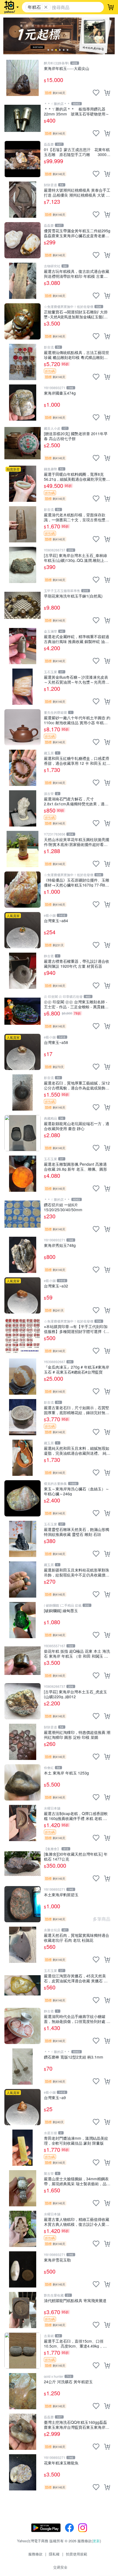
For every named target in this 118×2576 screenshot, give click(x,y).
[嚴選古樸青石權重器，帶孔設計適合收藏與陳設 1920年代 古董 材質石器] (23, 971)
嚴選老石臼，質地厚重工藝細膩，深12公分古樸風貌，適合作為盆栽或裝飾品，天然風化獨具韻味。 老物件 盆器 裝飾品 (77, 1085)
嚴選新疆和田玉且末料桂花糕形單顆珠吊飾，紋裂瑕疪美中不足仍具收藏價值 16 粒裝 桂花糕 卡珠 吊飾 (77, 1572)
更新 (96, 2541)
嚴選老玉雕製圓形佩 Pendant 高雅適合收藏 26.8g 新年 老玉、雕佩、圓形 (75, 1166)
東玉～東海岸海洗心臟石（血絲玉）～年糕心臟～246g (77, 1491)
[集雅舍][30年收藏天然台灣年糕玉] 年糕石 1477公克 (76, 1856)
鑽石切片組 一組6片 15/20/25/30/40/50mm (63, 1207)
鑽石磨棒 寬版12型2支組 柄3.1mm (74, 2057)
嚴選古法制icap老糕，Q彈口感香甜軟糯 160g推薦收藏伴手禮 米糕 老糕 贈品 (76, 1816)
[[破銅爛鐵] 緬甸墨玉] (23, 1620)
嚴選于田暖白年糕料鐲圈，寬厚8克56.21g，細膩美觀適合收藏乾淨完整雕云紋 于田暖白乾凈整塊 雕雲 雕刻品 (77, 476)
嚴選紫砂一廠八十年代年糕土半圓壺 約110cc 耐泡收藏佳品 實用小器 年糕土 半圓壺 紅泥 (77, 720)
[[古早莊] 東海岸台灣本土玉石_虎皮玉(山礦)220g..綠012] (23, 1701)
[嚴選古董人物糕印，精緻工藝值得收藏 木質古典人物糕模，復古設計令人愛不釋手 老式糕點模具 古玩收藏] (23, 2229)
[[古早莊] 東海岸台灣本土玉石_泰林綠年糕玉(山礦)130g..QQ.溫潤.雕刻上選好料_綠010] (23, 565)
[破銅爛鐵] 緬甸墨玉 (61, 1611)
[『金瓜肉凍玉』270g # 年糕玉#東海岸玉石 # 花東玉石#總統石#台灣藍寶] (23, 1377)
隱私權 (54, 2554)
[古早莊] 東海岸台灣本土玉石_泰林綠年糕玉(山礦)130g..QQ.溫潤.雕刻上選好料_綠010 (76, 558)
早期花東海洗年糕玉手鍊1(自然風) (73, 596)
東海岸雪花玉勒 (57, 2260)
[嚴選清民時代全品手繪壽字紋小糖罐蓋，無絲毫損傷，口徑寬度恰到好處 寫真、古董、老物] (23, 2026)
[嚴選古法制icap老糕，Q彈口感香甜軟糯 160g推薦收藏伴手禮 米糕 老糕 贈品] (23, 1823)
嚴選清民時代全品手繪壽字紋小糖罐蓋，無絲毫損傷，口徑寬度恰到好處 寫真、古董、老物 (77, 2019)
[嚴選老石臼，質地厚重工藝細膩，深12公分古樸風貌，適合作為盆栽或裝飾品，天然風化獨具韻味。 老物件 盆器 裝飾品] (23, 1092)
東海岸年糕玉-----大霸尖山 (67, 68)
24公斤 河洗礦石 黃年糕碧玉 (68, 2382)
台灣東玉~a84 (56, 921)
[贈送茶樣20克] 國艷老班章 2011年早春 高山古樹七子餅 (76, 436)
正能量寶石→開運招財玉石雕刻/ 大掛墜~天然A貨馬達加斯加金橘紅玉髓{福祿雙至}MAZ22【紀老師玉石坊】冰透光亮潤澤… (76, 314)
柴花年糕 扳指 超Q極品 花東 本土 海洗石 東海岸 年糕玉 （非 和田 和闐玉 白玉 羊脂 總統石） (77, 1653)
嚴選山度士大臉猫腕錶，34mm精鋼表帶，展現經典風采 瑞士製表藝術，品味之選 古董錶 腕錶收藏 (77, 2181)
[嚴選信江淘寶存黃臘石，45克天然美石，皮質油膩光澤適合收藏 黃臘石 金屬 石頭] (23, 1985)
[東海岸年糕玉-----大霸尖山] (23, 78)
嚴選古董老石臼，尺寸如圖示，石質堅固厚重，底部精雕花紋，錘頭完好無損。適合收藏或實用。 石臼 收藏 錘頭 (77, 1410)
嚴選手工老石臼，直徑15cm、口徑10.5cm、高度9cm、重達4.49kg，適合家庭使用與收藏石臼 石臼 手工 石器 (76, 2343)
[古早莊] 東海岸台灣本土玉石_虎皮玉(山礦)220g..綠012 (75, 1694)
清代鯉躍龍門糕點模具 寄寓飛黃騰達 (75, 2301)
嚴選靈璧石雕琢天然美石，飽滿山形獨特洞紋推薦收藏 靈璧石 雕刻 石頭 (77, 1532)
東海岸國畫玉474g (60, 393)
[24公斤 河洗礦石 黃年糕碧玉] (23, 2391)
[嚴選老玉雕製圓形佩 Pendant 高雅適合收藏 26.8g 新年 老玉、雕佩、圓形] (23, 1174)
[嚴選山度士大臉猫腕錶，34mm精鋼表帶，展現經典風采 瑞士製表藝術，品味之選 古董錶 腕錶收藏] (23, 2188)
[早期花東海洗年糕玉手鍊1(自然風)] (23, 605)
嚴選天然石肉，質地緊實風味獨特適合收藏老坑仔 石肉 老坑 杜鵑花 (77, 1937)
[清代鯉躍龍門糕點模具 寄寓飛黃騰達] (23, 2310)
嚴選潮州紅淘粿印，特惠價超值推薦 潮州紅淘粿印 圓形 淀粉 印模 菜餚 (77, 1735)
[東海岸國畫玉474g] (23, 403)
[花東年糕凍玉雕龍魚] (23, 2472)
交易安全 (60, 2567)
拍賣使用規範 (77, 2554)
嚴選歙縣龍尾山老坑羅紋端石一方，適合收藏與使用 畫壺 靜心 (77, 1126)
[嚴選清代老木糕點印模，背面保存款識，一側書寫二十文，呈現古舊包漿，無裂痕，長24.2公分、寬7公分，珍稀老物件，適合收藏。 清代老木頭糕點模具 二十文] (23, 524)
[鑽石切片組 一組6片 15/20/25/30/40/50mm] (23, 1214)
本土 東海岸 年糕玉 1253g (66, 1773)
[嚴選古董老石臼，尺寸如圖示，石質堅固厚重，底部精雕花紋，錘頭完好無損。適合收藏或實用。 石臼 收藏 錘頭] (23, 1417)
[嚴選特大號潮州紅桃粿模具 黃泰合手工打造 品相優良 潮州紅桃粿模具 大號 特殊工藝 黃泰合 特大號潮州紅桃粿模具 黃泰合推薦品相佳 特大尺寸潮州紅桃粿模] (23, 200)
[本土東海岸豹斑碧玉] (23, 1904)
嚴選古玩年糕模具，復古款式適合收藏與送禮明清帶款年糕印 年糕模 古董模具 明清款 (77, 274)
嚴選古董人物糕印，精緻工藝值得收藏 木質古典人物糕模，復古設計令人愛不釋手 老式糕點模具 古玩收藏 (77, 2222)
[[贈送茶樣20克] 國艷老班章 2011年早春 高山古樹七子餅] (23, 443)
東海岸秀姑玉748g (60, 1245)
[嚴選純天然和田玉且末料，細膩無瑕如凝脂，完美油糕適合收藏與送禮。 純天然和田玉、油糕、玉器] (23, 1458)
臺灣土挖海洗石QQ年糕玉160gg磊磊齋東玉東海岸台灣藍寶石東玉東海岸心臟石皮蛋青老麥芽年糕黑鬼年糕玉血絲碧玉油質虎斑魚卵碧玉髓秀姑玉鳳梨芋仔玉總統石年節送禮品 (77, 2424)
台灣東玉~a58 (56, 1042)
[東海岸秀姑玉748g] (23, 1255)
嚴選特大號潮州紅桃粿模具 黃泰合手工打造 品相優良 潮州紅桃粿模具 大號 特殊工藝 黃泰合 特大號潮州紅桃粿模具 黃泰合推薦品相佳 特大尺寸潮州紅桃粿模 (77, 192)
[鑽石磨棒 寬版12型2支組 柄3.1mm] (23, 2067)
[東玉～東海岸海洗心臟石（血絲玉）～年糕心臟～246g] (23, 1498)
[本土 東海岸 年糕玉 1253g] (23, 1782)
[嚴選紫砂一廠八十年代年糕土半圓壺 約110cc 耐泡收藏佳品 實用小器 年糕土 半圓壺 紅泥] (23, 727)
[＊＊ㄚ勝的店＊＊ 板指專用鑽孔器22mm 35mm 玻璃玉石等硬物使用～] (23, 118)
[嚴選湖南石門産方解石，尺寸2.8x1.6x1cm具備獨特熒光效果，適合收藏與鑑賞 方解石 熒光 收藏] (23, 808)
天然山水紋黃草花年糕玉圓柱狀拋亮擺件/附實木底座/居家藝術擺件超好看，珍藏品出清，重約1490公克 (77, 842)
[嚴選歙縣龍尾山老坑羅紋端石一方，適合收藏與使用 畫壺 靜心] (23, 1133)
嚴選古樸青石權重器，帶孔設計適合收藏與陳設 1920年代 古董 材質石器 (77, 963)
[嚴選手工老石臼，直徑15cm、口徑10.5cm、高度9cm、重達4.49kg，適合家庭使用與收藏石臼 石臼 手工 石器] (23, 2351)
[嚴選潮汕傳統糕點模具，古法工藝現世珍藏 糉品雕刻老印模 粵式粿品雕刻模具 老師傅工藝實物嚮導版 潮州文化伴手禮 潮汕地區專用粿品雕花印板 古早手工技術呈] (23, 362)
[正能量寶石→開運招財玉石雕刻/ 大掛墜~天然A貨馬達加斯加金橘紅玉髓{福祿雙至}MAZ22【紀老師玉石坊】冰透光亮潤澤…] (23, 321)
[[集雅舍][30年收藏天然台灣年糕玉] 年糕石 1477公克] (23, 1864)
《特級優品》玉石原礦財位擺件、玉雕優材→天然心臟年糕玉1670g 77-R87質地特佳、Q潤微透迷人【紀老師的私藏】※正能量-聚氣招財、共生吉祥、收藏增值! (77, 882)
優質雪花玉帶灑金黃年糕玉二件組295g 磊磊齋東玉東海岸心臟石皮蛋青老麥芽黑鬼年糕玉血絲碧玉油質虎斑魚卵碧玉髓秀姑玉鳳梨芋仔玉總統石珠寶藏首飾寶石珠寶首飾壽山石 (77, 233)
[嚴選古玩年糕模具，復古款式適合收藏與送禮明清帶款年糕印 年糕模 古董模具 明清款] (23, 281)
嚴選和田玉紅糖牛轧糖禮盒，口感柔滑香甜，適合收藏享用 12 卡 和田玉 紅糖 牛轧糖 (77, 761)
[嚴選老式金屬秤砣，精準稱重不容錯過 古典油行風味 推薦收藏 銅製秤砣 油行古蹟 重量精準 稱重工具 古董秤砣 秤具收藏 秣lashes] (23, 646)
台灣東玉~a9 (55, 2098)
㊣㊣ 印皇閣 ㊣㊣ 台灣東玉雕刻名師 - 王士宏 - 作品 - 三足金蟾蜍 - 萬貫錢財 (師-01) (76, 1004)
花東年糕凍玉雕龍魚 (61, 2463)
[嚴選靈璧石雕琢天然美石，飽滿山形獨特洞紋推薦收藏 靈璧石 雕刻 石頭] (23, 1539)
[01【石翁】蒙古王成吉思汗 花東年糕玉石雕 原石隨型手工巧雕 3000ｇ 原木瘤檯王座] (23, 159)
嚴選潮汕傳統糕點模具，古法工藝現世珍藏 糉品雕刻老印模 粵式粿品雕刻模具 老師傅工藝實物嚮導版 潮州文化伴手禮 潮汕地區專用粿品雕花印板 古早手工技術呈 (77, 355)
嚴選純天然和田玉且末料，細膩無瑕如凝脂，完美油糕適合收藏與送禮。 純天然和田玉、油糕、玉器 (77, 1450)
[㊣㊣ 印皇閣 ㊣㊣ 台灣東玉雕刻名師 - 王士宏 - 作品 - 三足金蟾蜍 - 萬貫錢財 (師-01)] (23, 1011)
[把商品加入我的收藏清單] (96, 93)
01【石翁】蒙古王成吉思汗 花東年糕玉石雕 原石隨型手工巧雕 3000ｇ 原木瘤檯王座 (77, 152)
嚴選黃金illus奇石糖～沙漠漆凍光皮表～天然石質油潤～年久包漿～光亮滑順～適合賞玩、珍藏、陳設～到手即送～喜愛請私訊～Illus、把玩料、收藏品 (77, 679)
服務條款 (35, 2554)
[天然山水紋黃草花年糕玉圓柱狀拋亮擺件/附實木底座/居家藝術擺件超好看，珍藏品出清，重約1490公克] (23, 849)
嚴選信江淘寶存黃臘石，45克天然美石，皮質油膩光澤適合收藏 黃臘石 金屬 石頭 (76, 1978)
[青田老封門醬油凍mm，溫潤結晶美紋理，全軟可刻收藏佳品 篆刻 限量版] (23, 2148)
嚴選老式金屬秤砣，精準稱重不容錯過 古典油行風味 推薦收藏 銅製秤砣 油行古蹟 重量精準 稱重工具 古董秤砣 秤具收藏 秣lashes (77, 639)
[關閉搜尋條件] (46, 7)
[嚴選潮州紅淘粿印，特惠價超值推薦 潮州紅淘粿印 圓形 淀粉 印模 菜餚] (23, 1742)
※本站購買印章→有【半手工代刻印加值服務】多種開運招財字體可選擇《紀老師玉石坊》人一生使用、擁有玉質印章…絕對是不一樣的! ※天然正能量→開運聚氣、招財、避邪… (77, 1329)
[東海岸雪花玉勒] (23, 2269)
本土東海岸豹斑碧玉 (61, 1895)
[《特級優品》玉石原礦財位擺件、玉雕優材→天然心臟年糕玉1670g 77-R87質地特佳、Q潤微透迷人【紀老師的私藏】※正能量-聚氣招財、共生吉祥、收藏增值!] (23, 890)
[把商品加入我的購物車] (107, 93)
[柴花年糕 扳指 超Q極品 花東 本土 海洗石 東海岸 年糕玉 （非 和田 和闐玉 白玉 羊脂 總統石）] (23, 1661)
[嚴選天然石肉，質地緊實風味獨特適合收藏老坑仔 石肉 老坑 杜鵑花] (23, 1945)
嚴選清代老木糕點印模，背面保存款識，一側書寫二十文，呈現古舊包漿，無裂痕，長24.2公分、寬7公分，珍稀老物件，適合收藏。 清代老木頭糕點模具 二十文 (77, 517)
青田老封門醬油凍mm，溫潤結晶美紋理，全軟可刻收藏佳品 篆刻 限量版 (76, 2140)
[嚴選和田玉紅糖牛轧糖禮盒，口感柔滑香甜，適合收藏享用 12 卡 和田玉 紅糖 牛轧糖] (23, 768)
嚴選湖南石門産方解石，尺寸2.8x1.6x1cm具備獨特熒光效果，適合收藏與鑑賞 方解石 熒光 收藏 (76, 801)
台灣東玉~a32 (56, 1286)
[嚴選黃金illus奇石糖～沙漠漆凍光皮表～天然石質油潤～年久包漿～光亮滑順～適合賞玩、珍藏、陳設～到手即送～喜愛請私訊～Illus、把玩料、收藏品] (23, 687)
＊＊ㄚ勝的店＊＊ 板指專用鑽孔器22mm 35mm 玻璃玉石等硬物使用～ (77, 111)
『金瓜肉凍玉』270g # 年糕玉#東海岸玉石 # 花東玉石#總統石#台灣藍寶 (77, 1369)
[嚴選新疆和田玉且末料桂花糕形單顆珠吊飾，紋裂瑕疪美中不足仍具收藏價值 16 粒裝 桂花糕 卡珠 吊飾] (23, 1579)
